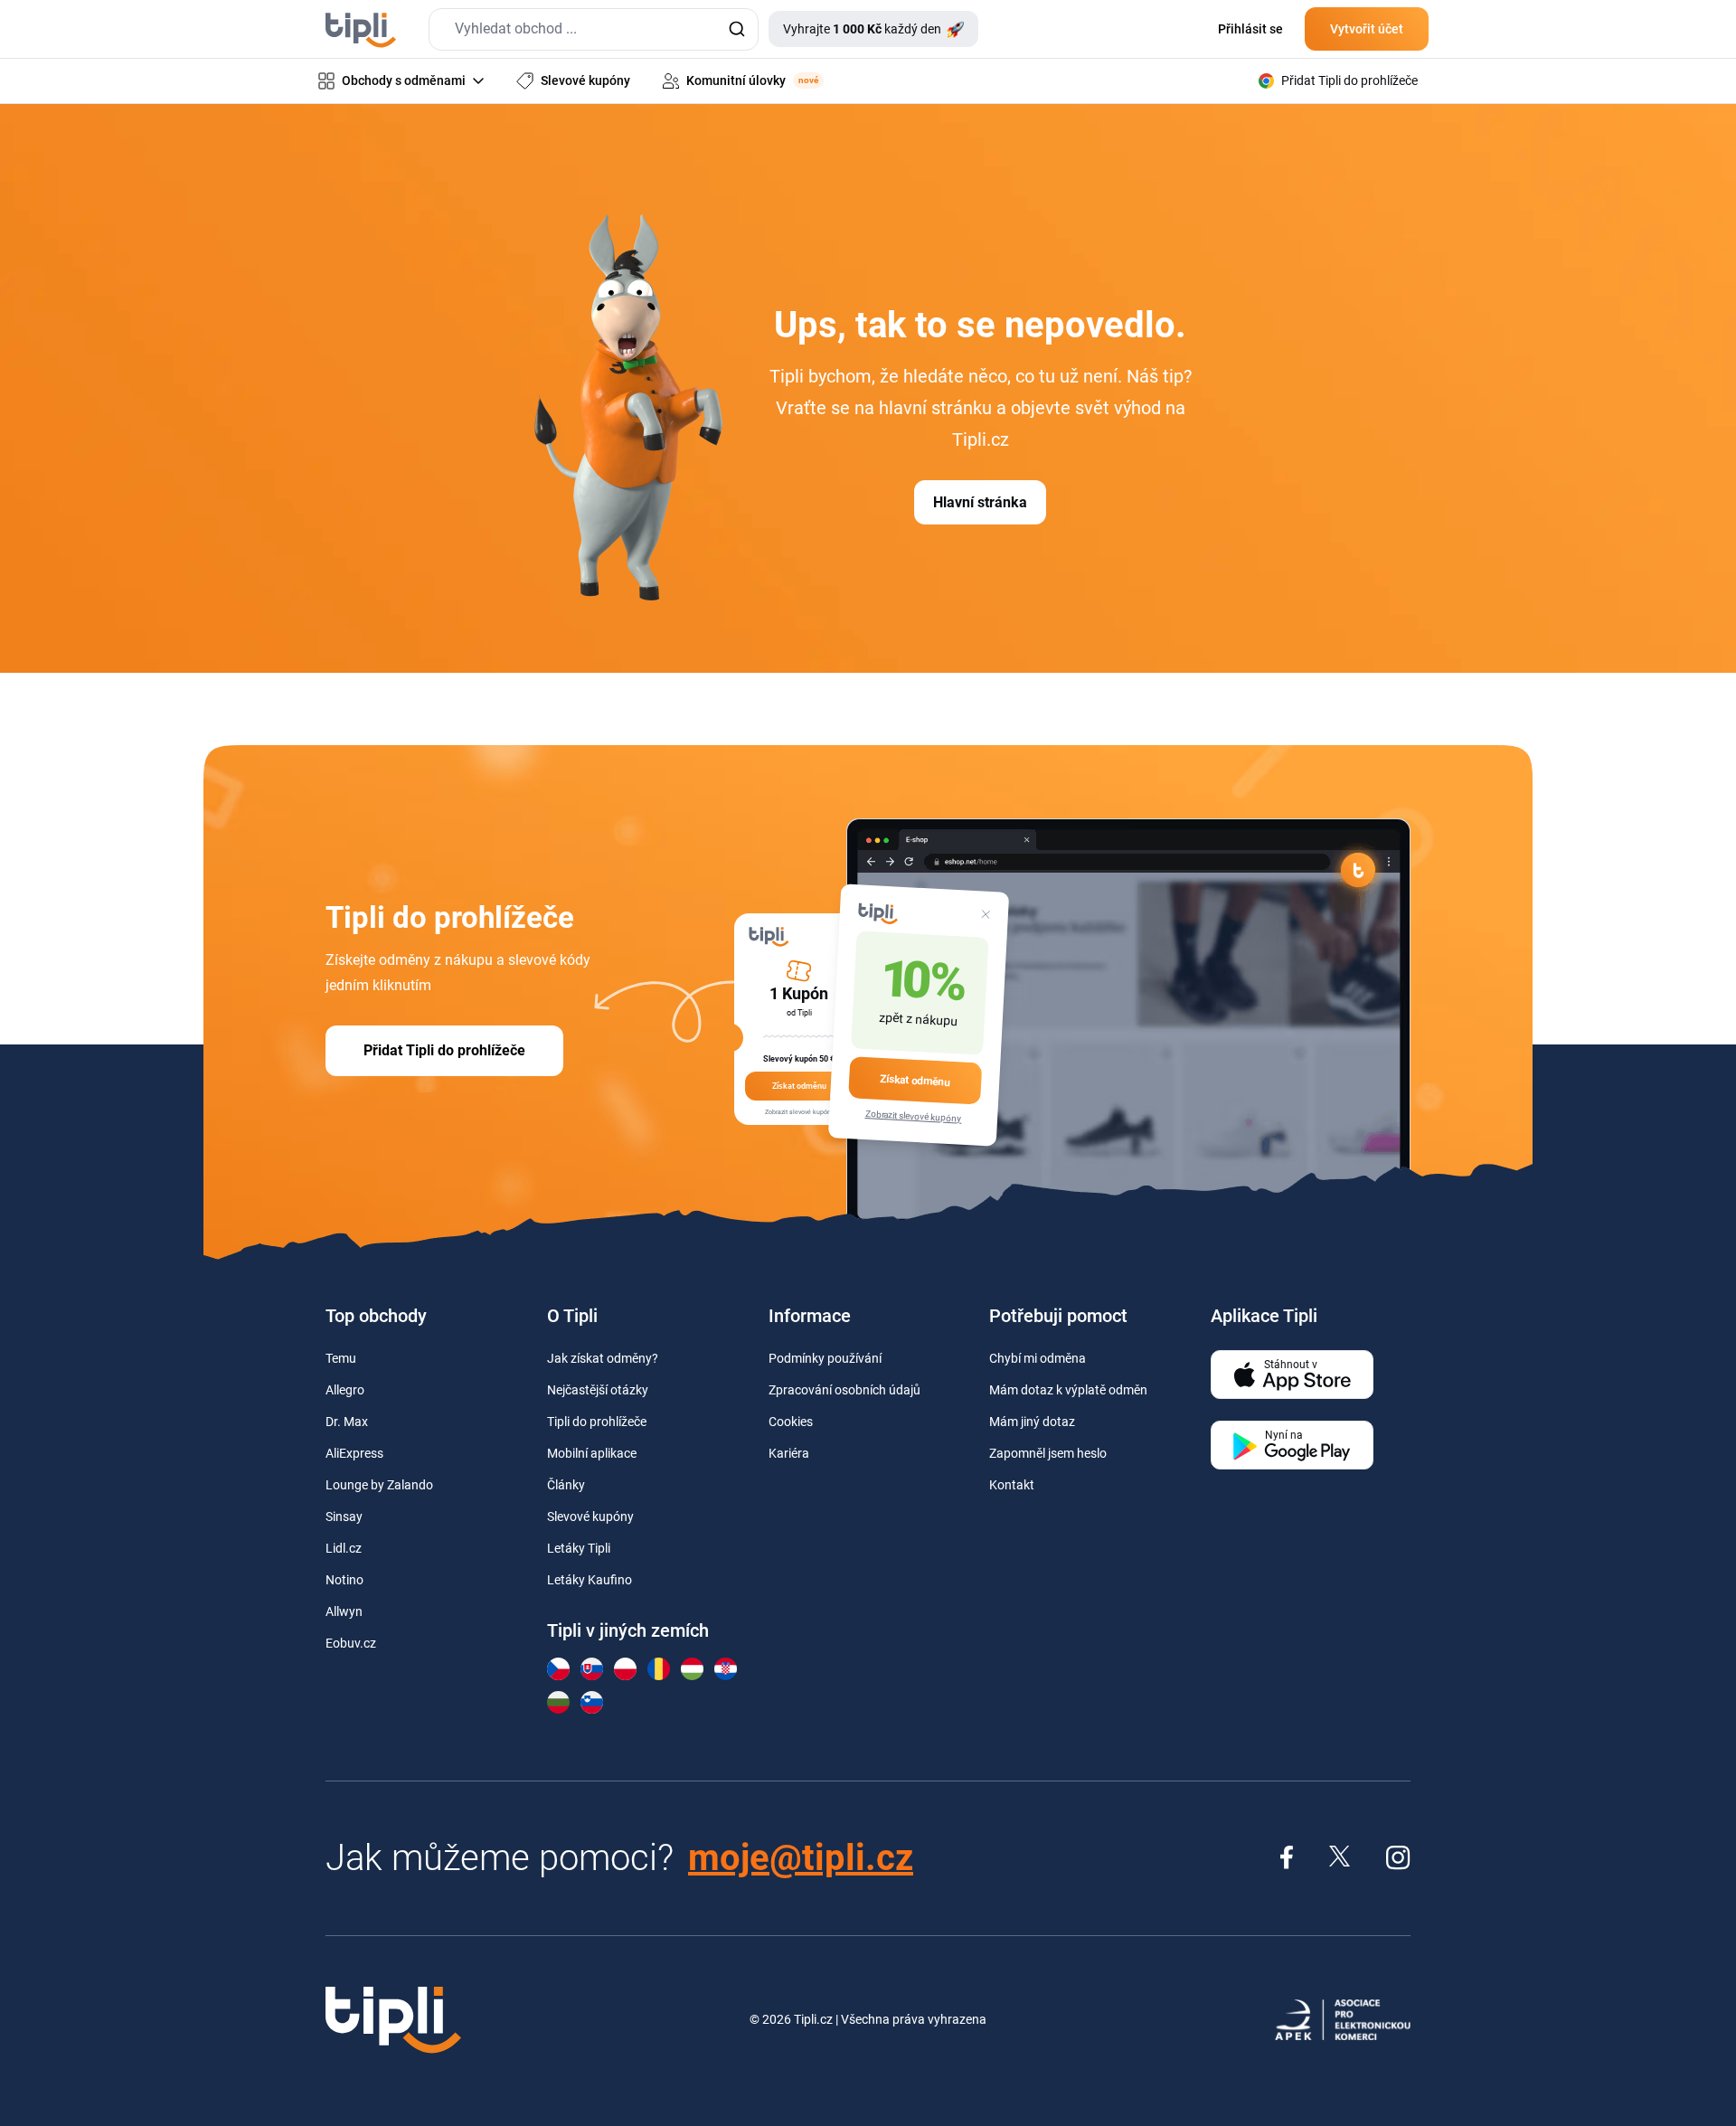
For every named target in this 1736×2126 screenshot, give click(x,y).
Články (566, 1485)
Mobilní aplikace (592, 1453)
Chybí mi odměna (1038, 1358)
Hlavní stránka (980, 502)
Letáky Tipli (579, 1548)
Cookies (791, 1422)
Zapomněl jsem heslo (1048, 1453)
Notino (344, 1580)
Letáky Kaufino (590, 1580)
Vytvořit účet (1367, 29)
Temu (341, 1358)
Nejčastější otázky (598, 1390)
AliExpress (354, 1453)
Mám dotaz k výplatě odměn (1068, 1390)
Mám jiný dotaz (1032, 1422)
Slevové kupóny (590, 1517)
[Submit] (736, 29)
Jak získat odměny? (603, 1358)
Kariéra (789, 1453)
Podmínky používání (825, 1358)
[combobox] (594, 29)
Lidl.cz (344, 1548)
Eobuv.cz (351, 1643)
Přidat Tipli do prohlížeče (444, 1050)
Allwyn (344, 1611)
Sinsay (344, 1517)
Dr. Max (347, 1422)
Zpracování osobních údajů (844, 1390)
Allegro (345, 1390)
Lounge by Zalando (379, 1485)
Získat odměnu (915, 1080)
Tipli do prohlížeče (597, 1422)
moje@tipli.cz (801, 1858)
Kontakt (1012, 1485)
